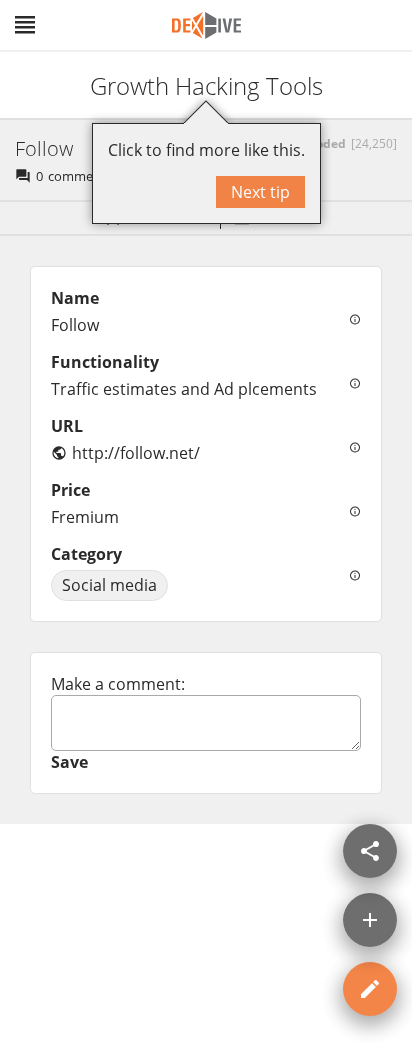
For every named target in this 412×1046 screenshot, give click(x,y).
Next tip (260, 192)
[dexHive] (206, 25)
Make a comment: (118, 684)
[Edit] (370, 989)
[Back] (33, 85)
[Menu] (25, 25)
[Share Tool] (370, 851)
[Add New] (370, 920)
